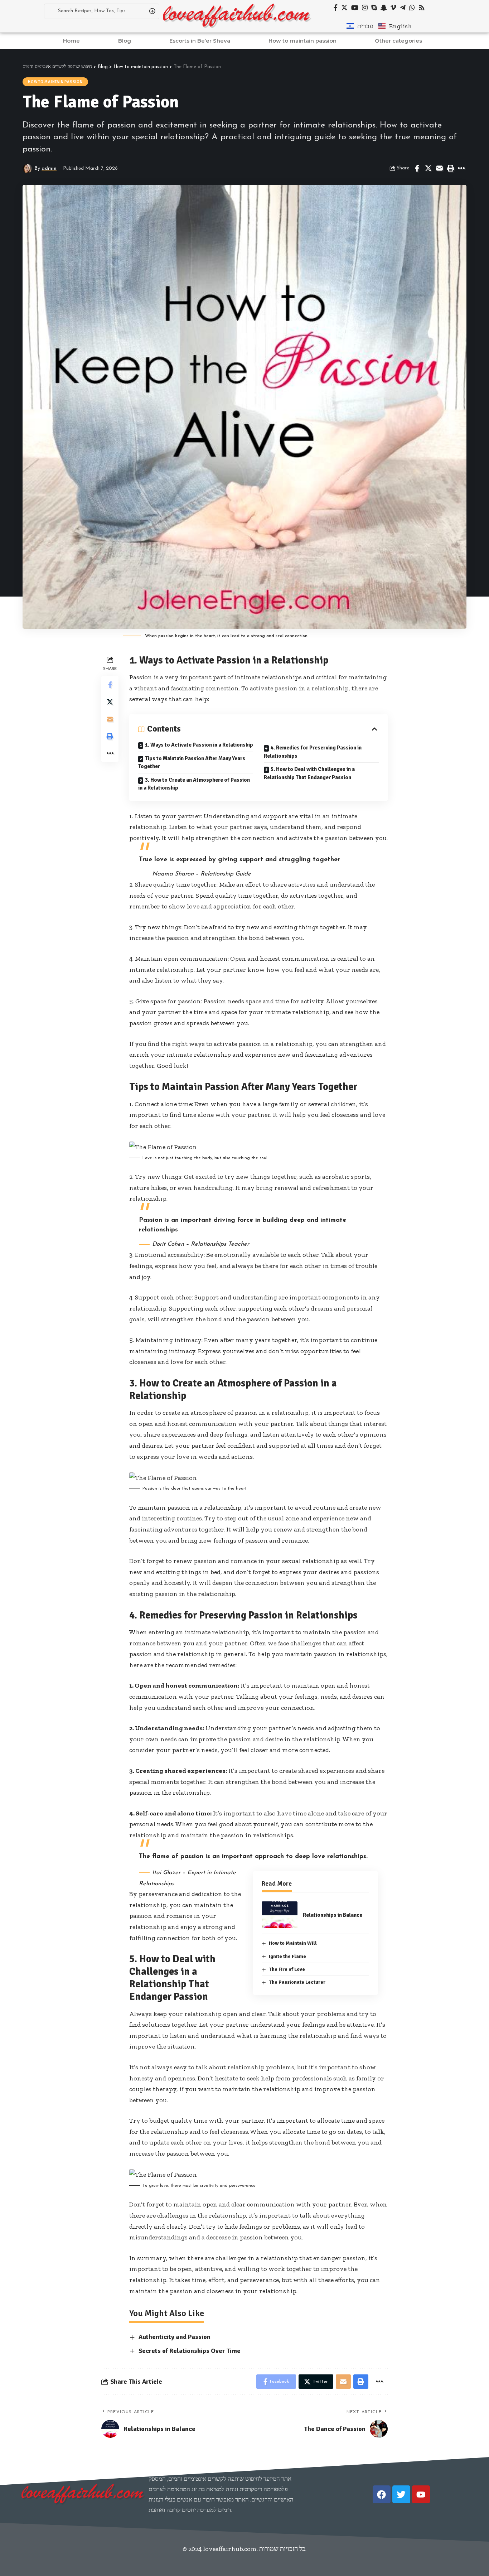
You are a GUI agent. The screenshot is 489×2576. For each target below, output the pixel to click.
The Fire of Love (287, 1969)
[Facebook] (336, 8)
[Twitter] (344, 8)
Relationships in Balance (333, 1915)
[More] (461, 168)
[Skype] (374, 8)
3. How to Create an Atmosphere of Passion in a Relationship (194, 784)
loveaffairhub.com (230, 2549)
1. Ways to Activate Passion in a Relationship (199, 745)
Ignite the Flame (287, 1956)
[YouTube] (355, 8)
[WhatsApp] (412, 8)
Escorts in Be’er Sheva (200, 41)
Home (71, 41)
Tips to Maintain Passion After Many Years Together (192, 763)
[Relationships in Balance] (280, 1915)
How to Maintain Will (293, 1943)
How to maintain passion (302, 41)
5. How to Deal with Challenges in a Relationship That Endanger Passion (309, 773)
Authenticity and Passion (175, 2337)
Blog (125, 41)
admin (49, 168)
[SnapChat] (384, 8)
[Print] (450, 168)
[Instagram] (365, 8)
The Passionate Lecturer (297, 1982)
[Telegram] (403, 8)
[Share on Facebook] (417, 168)
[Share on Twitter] (428, 168)
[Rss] (422, 8)
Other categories (398, 41)
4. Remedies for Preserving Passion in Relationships (313, 752)
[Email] (439, 168)
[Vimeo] (393, 8)
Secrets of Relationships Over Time (190, 2351)
